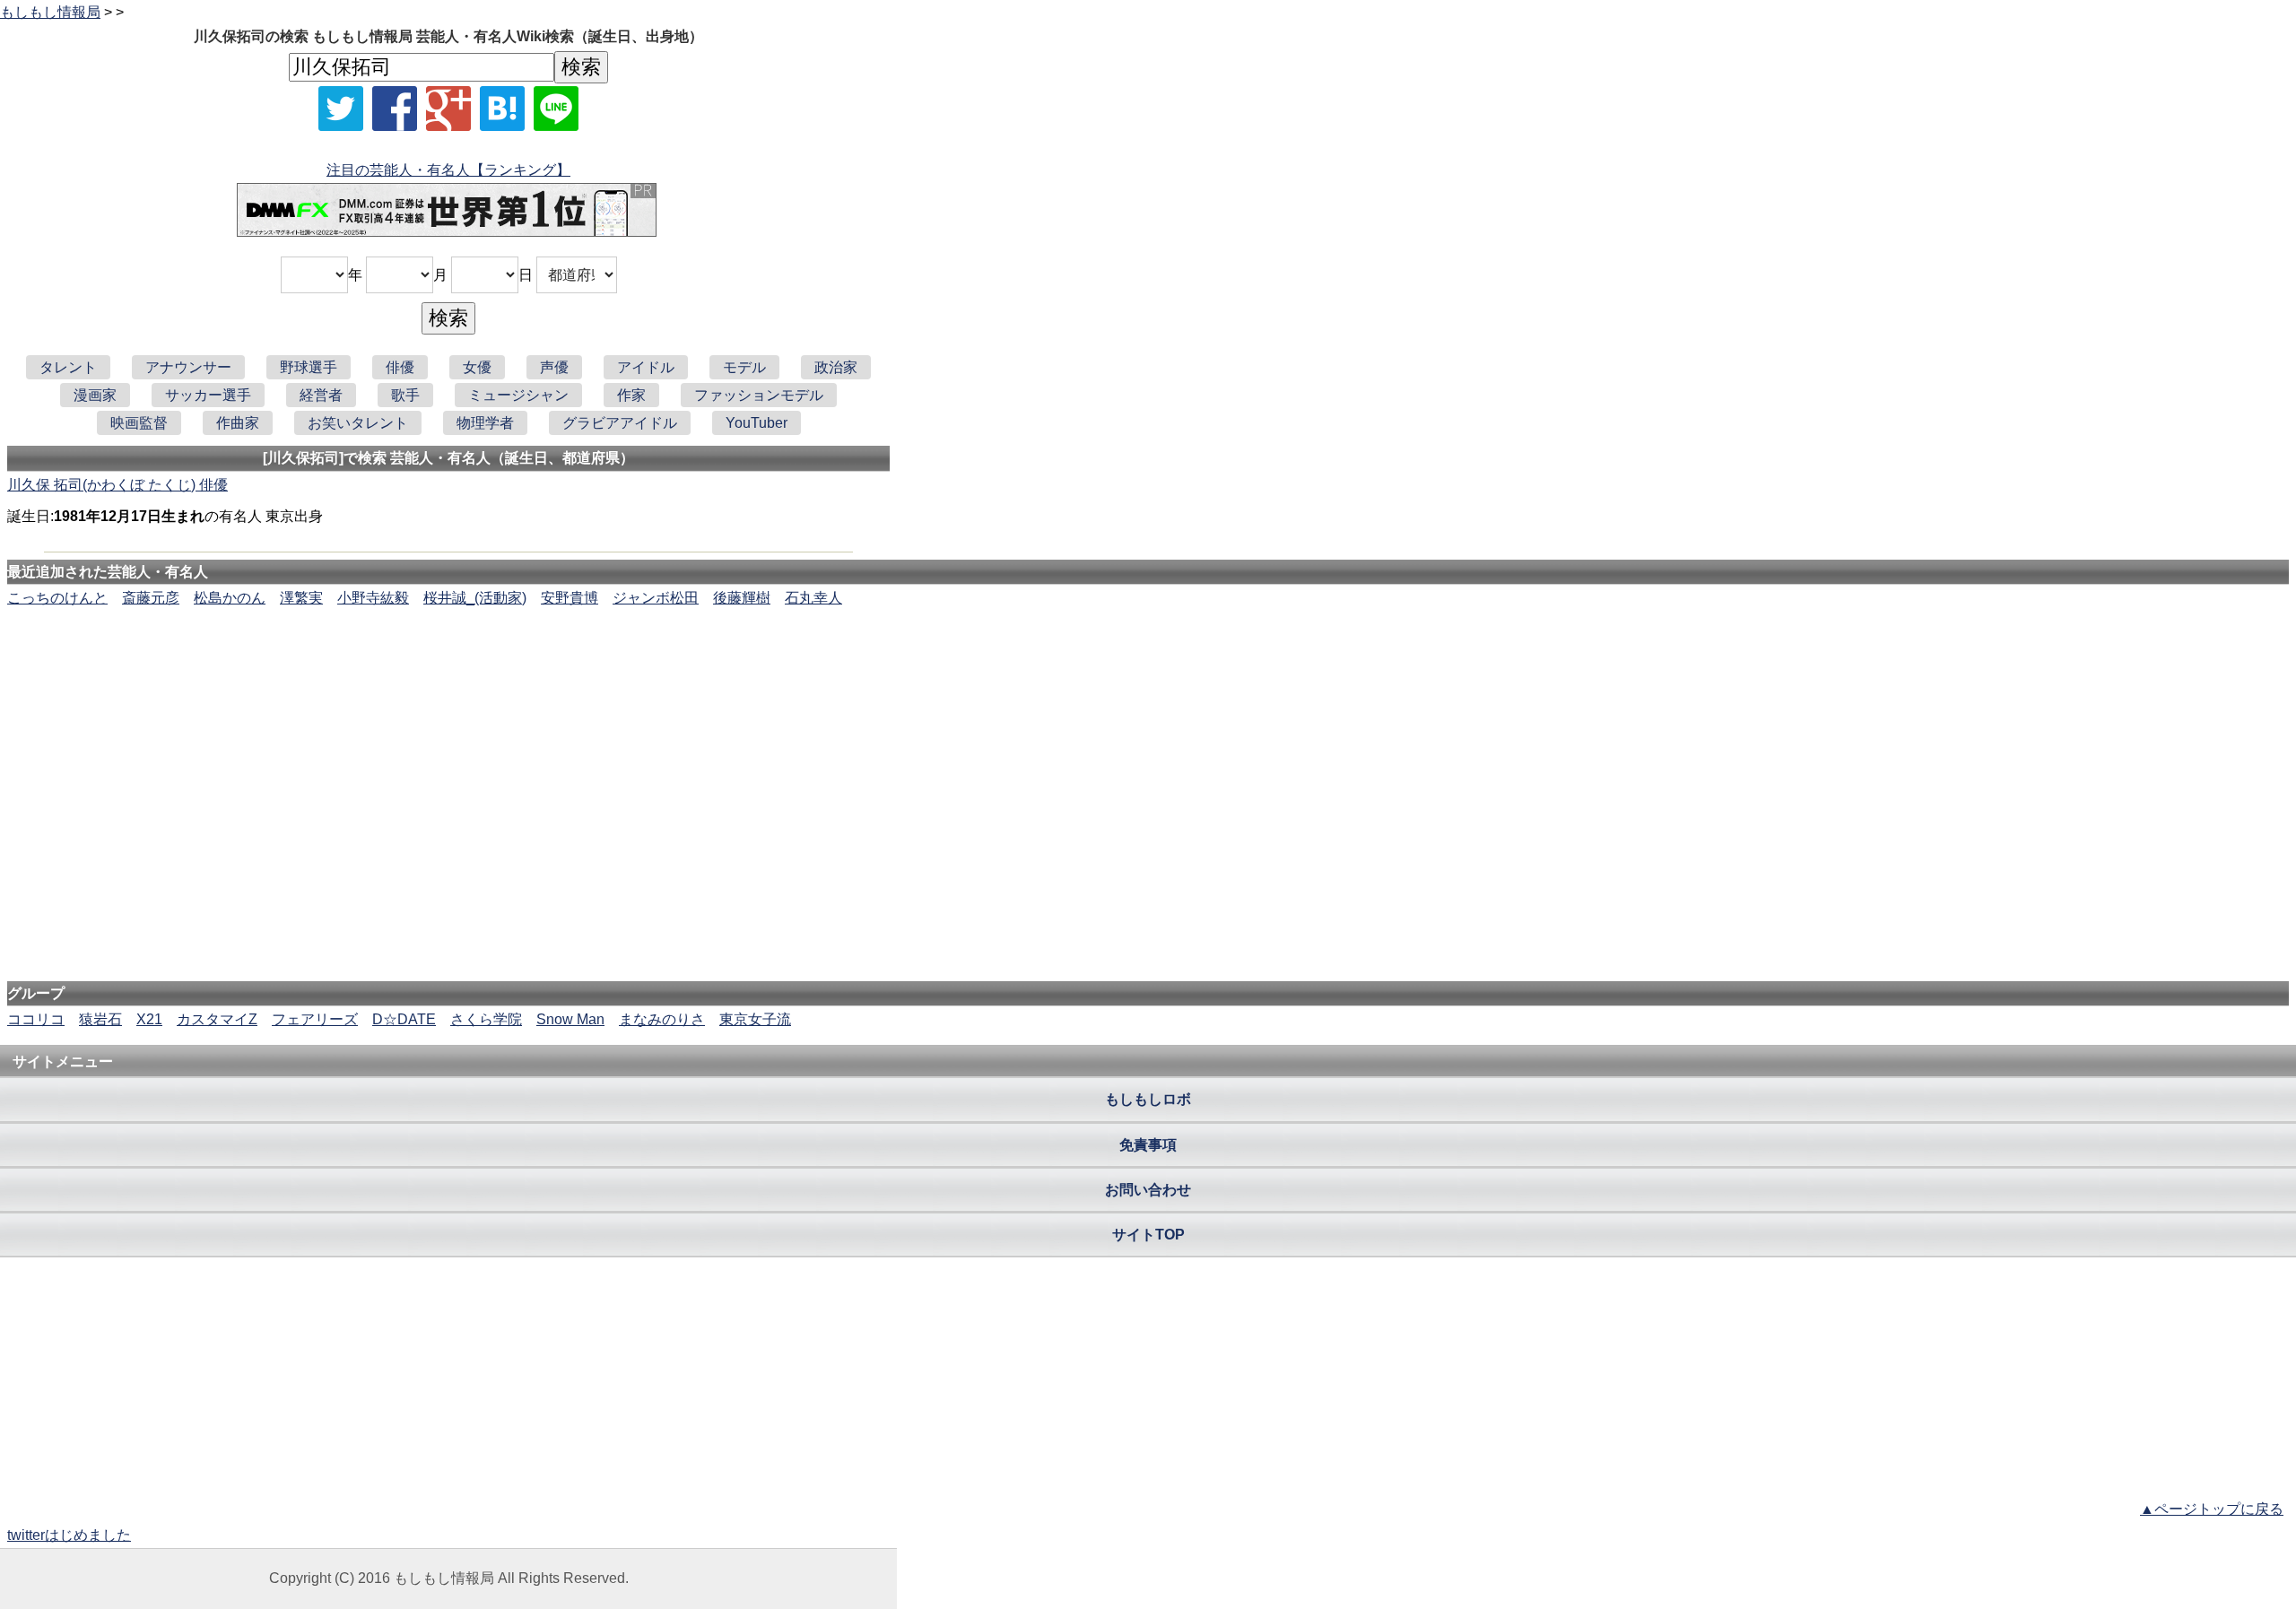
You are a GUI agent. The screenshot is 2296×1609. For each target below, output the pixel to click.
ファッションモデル (759, 395)
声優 (554, 367)
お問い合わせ (1148, 1190)
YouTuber (757, 423)
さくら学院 (486, 1019)
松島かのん (230, 598)
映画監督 (139, 423)
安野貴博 (570, 598)
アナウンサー (188, 367)
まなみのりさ (662, 1019)
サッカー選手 (208, 395)
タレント (68, 367)
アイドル (646, 367)
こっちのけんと (57, 598)
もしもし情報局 (50, 12)
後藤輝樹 (742, 598)
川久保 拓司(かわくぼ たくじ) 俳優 (117, 485)
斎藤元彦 (151, 598)
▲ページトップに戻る (2212, 1509)
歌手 (405, 395)
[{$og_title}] (502, 109)
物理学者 (485, 423)
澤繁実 (301, 598)
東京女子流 (755, 1019)
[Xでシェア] (341, 109)
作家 (631, 395)
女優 (477, 367)
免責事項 (1148, 1145)
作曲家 (238, 423)
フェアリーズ (315, 1019)
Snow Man (570, 1019)
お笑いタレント (358, 423)
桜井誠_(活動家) (475, 598)
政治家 (836, 367)
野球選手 (309, 367)
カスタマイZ (217, 1019)
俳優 (400, 367)
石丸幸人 (813, 598)
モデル (744, 367)
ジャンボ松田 (656, 598)
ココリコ (36, 1019)
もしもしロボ (1148, 1099)
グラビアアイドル (620, 423)
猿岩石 (100, 1019)
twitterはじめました (69, 1535)
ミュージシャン (518, 395)
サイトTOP (1148, 1235)
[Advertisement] (1148, 664)
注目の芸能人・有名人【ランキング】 (448, 170)
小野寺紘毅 (373, 598)
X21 (149, 1019)
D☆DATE (404, 1019)
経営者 (321, 395)
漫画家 (95, 395)
